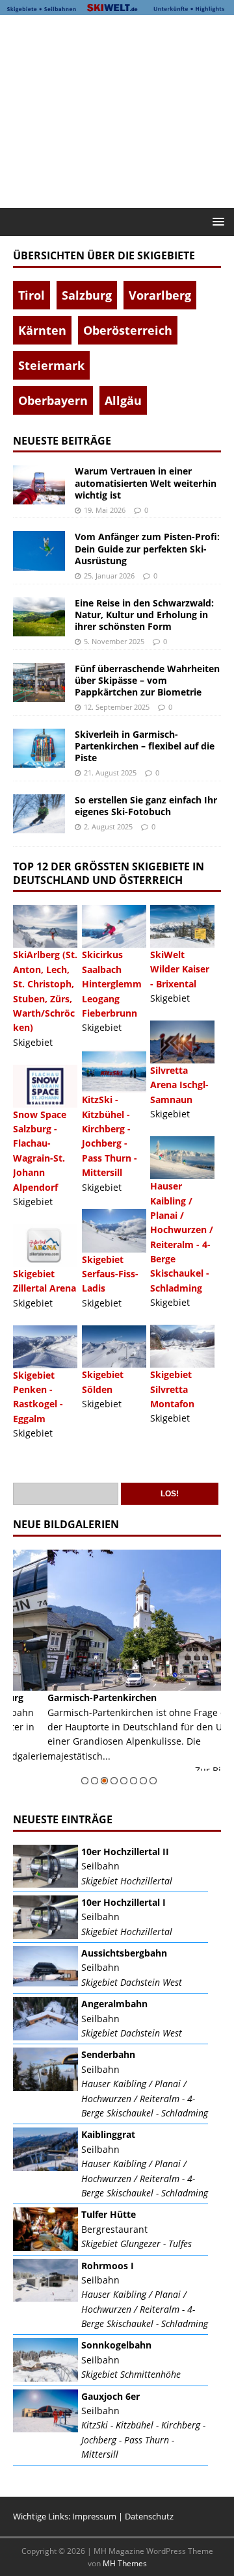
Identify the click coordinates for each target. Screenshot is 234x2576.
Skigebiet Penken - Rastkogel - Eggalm (38, 1397)
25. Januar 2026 (109, 576)
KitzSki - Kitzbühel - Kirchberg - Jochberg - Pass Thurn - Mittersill (110, 1136)
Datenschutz (149, 2516)
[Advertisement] (123, 109)
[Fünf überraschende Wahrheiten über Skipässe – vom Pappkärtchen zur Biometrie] (39, 683)
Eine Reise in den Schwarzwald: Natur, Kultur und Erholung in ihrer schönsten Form (144, 615)
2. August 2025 (108, 826)
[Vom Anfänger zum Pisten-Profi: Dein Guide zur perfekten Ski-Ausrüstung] (39, 551)
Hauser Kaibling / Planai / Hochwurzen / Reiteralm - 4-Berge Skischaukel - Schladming (182, 1237)
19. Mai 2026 (105, 510)
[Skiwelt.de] (117, 7)
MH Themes (125, 2563)
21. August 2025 (110, 773)
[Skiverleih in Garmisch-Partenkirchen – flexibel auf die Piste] (39, 748)
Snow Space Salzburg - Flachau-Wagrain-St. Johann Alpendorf (40, 1151)
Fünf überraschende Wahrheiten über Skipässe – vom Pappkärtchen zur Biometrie (147, 680)
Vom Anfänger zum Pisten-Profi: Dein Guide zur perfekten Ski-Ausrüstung (147, 548)
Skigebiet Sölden (103, 1382)
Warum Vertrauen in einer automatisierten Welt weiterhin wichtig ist (146, 483)
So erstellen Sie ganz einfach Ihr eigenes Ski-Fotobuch (146, 806)
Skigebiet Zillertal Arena (45, 1281)
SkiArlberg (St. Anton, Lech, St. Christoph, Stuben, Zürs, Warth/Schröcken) (45, 991)
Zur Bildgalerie (193, 1770)
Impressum (94, 2516)
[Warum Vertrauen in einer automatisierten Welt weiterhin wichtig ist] (39, 485)
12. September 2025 (117, 707)
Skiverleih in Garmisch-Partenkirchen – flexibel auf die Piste (145, 746)
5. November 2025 (114, 641)
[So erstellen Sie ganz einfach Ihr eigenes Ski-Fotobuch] (39, 814)
